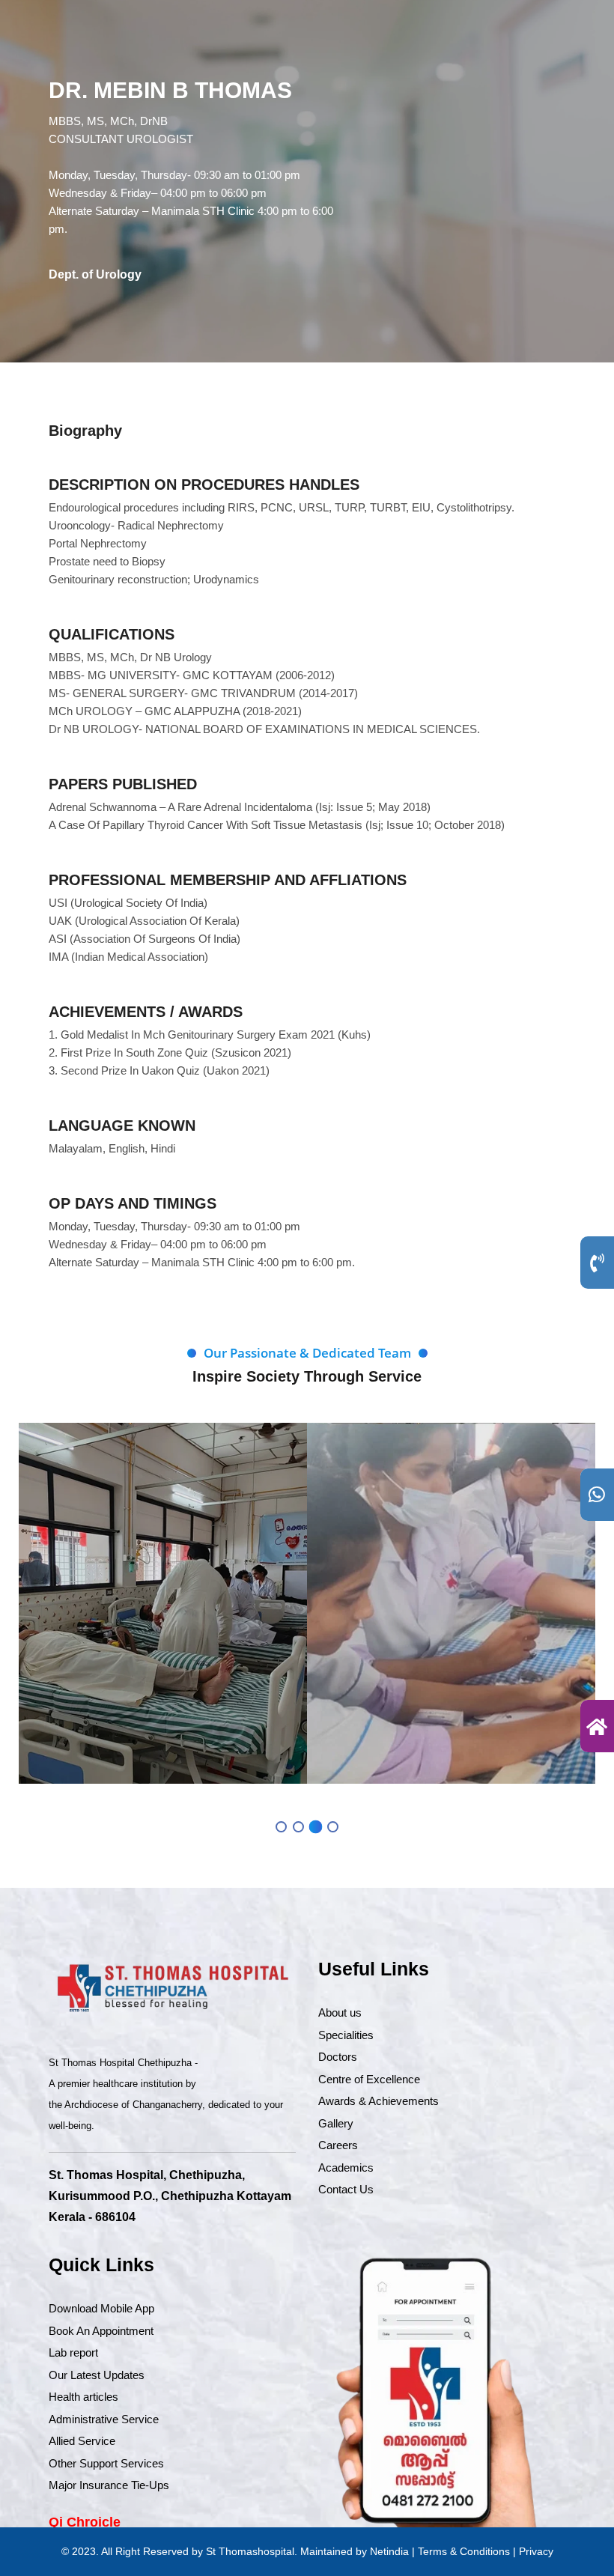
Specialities (346, 2035)
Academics (346, 2168)
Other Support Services (106, 2463)
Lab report (73, 2352)
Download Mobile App (101, 2308)
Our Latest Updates (97, 2375)
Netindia (389, 2551)
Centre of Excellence (369, 2079)
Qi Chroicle (85, 2522)
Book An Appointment (101, 2331)
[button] (281, 1827)
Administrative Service (104, 2419)
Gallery (336, 2123)
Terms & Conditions (464, 2551)
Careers (338, 2145)
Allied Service (82, 2441)
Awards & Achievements (379, 2101)
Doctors (338, 2057)
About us (340, 2012)
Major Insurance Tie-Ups (109, 2485)
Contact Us (346, 2189)
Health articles (83, 2397)
